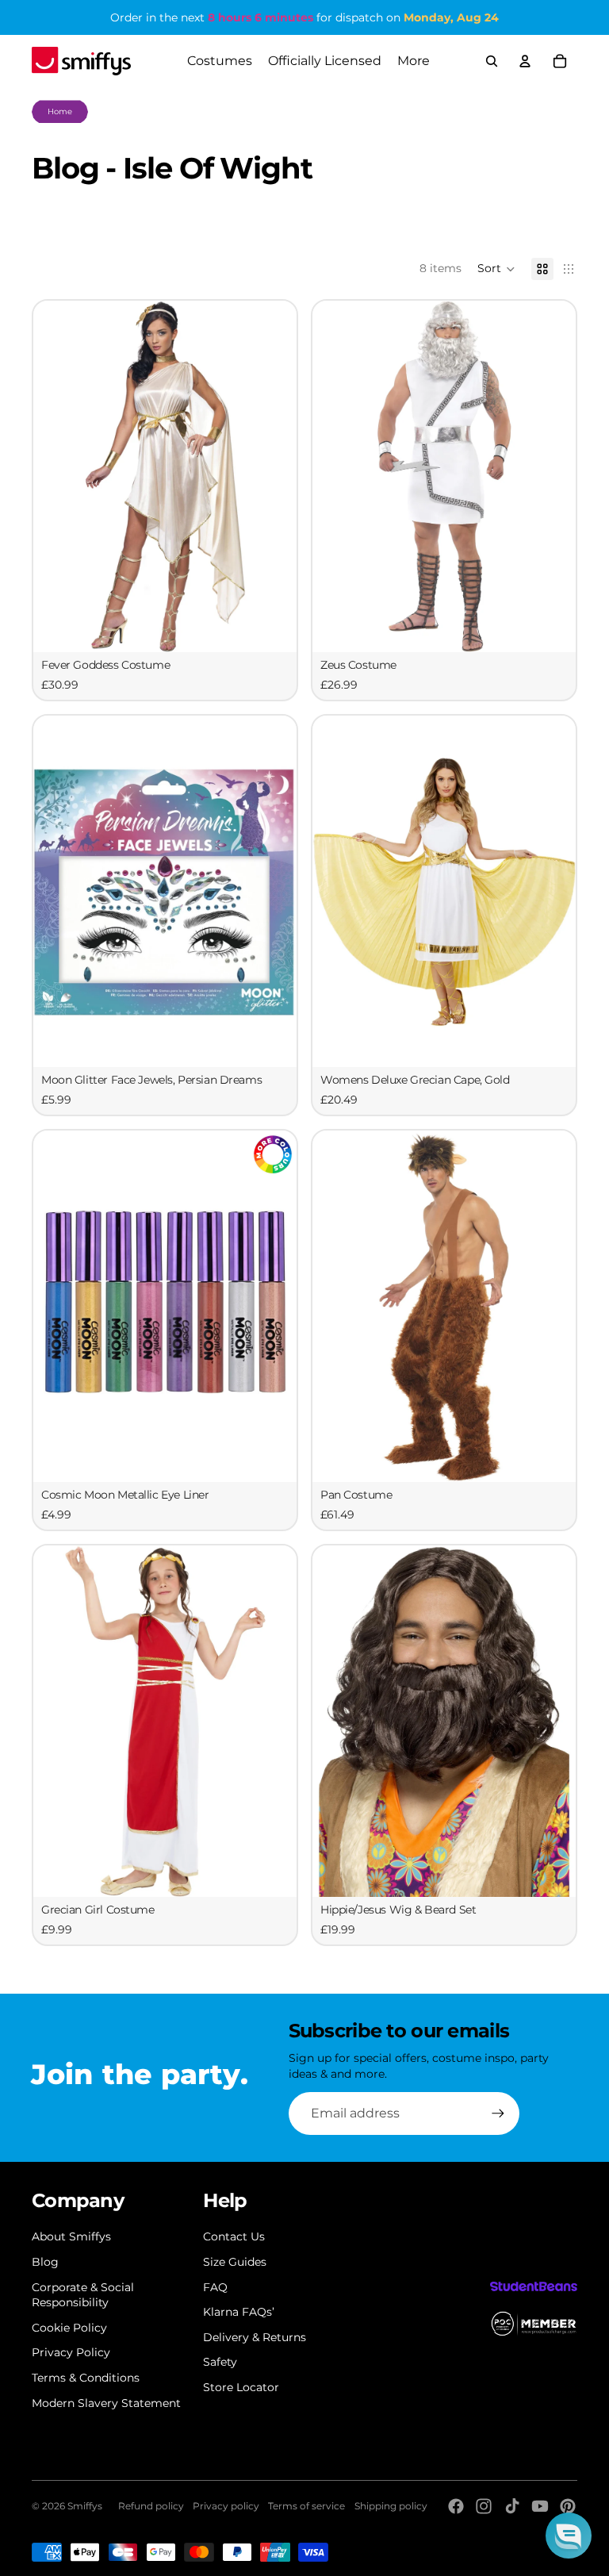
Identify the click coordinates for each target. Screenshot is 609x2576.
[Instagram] (484, 2506)
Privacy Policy (71, 2352)
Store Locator (241, 2387)
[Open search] (492, 61)
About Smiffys (71, 2236)
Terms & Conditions (86, 2378)
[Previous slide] (57, 476)
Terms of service (306, 2506)
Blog (45, 2262)
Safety (220, 2362)
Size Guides (235, 2262)
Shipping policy (391, 2506)
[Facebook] (456, 2506)
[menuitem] (414, 61)
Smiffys (85, 2506)
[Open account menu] (525, 61)
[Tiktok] (512, 2506)
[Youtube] (540, 2506)
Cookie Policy (69, 2328)
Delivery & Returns (255, 2337)
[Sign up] (498, 2113)
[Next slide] (273, 476)
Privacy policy (226, 2506)
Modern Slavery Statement (106, 2403)
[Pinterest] (568, 2506)
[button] (496, 269)
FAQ (215, 2287)
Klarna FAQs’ (239, 2312)
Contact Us (234, 2236)
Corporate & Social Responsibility (83, 2295)
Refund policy (151, 2506)
